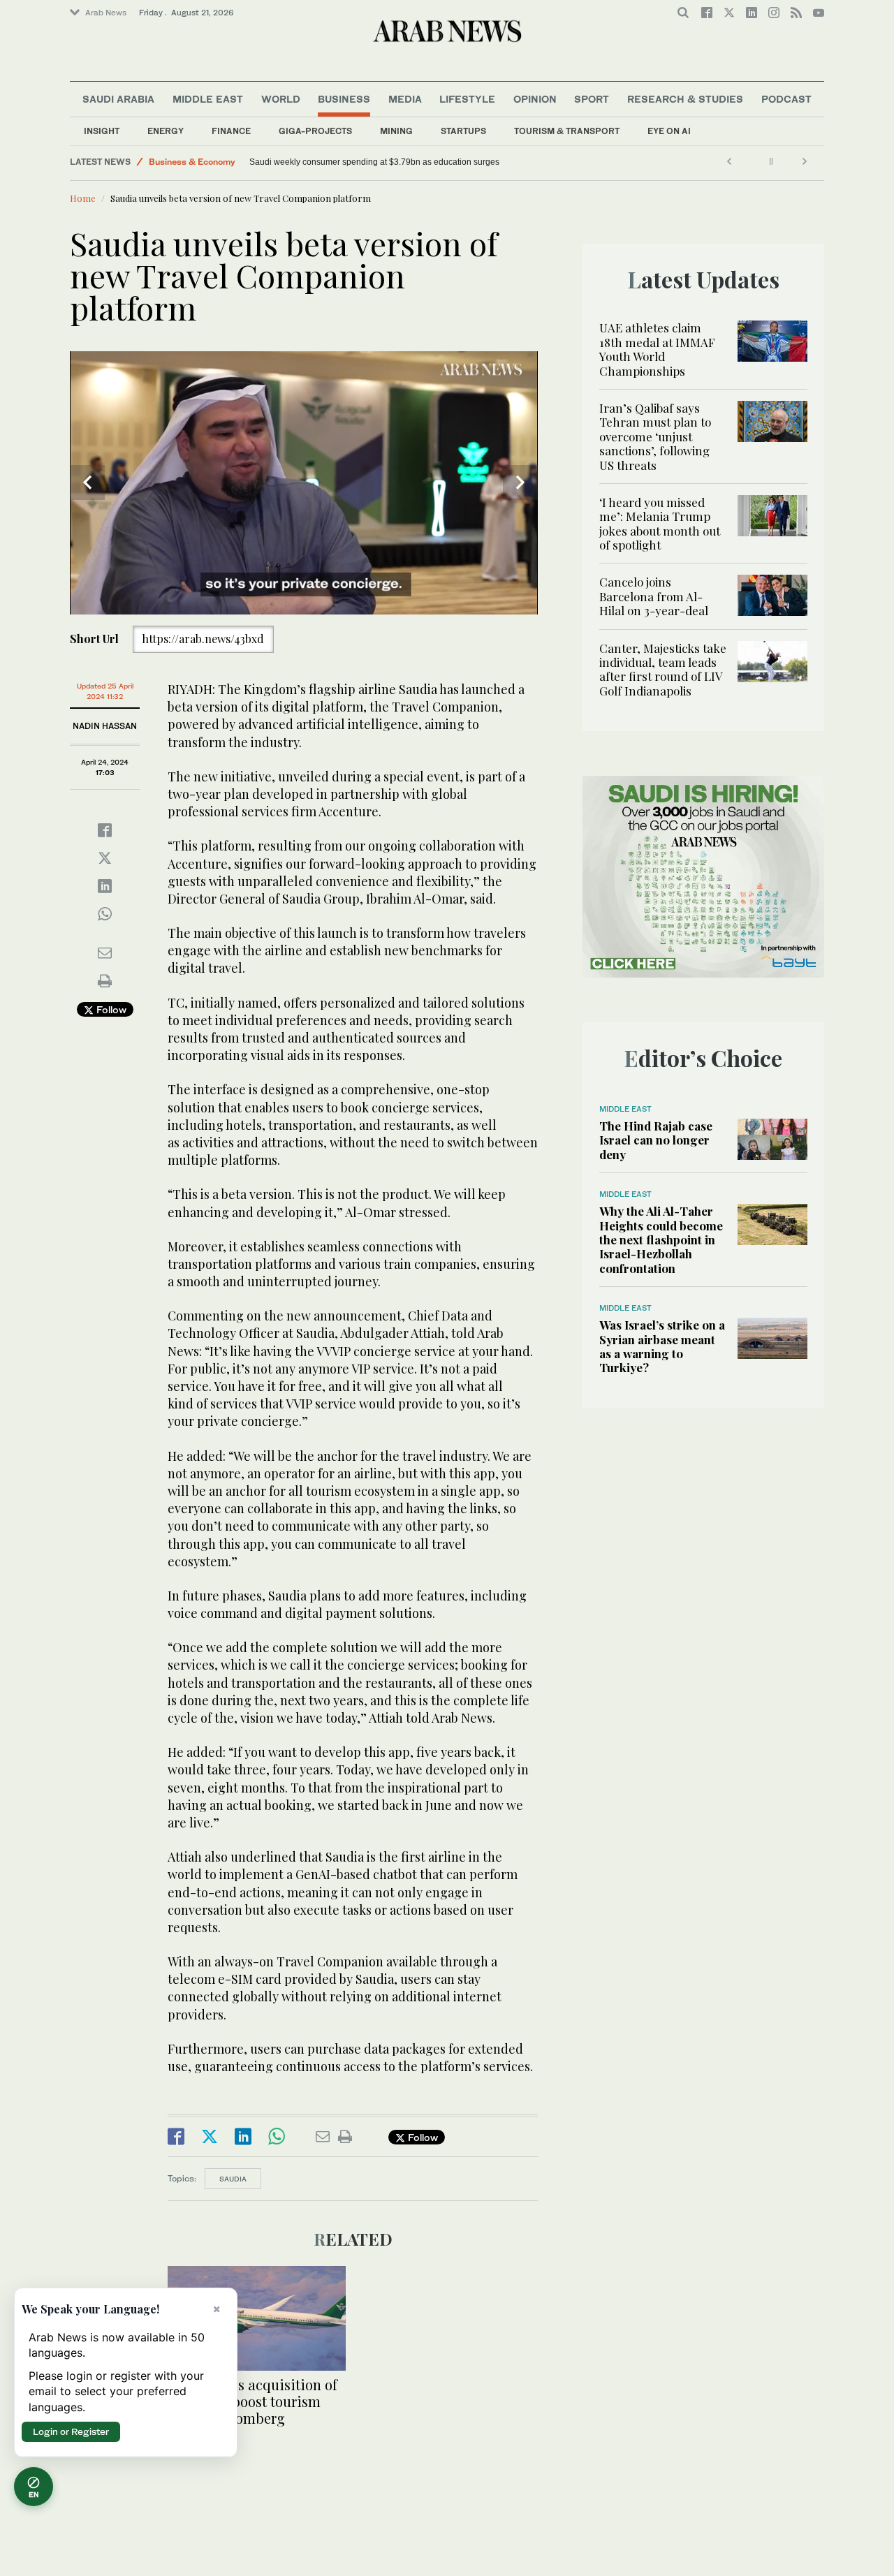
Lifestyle (467, 99)
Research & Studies (685, 99)
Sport (592, 99)
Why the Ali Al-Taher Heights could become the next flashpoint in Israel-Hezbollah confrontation (661, 1239)
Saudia (233, 2179)
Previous (87, 483)
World (281, 99)
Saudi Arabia (118, 99)
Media (405, 99)
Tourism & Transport (567, 131)
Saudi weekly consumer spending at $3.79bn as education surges (374, 162)
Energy (166, 131)
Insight (102, 131)
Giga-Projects (315, 131)
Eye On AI (669, 131)
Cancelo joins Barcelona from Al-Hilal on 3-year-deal (654, 596)
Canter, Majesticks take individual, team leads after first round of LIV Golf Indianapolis (663, 669)
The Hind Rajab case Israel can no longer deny (656, 1140)
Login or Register (71, 2431)
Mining (396, 131)
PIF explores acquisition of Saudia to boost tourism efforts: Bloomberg (252, 2401)
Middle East (208, 99)
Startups (463, 131)
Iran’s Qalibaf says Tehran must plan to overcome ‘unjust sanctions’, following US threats (655, 436)
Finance (231, 131)
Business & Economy (192, 162)
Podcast (786, 99)
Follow (110, 1009)
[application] (304, 483)
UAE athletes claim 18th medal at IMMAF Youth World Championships (657, 349)
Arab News (106, 13)
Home (83, 198)
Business (344, 99)
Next (520, 483)
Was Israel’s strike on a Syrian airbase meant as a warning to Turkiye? (662, 1346)
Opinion (535, 99)
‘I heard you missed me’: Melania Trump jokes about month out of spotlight (660, 523)
